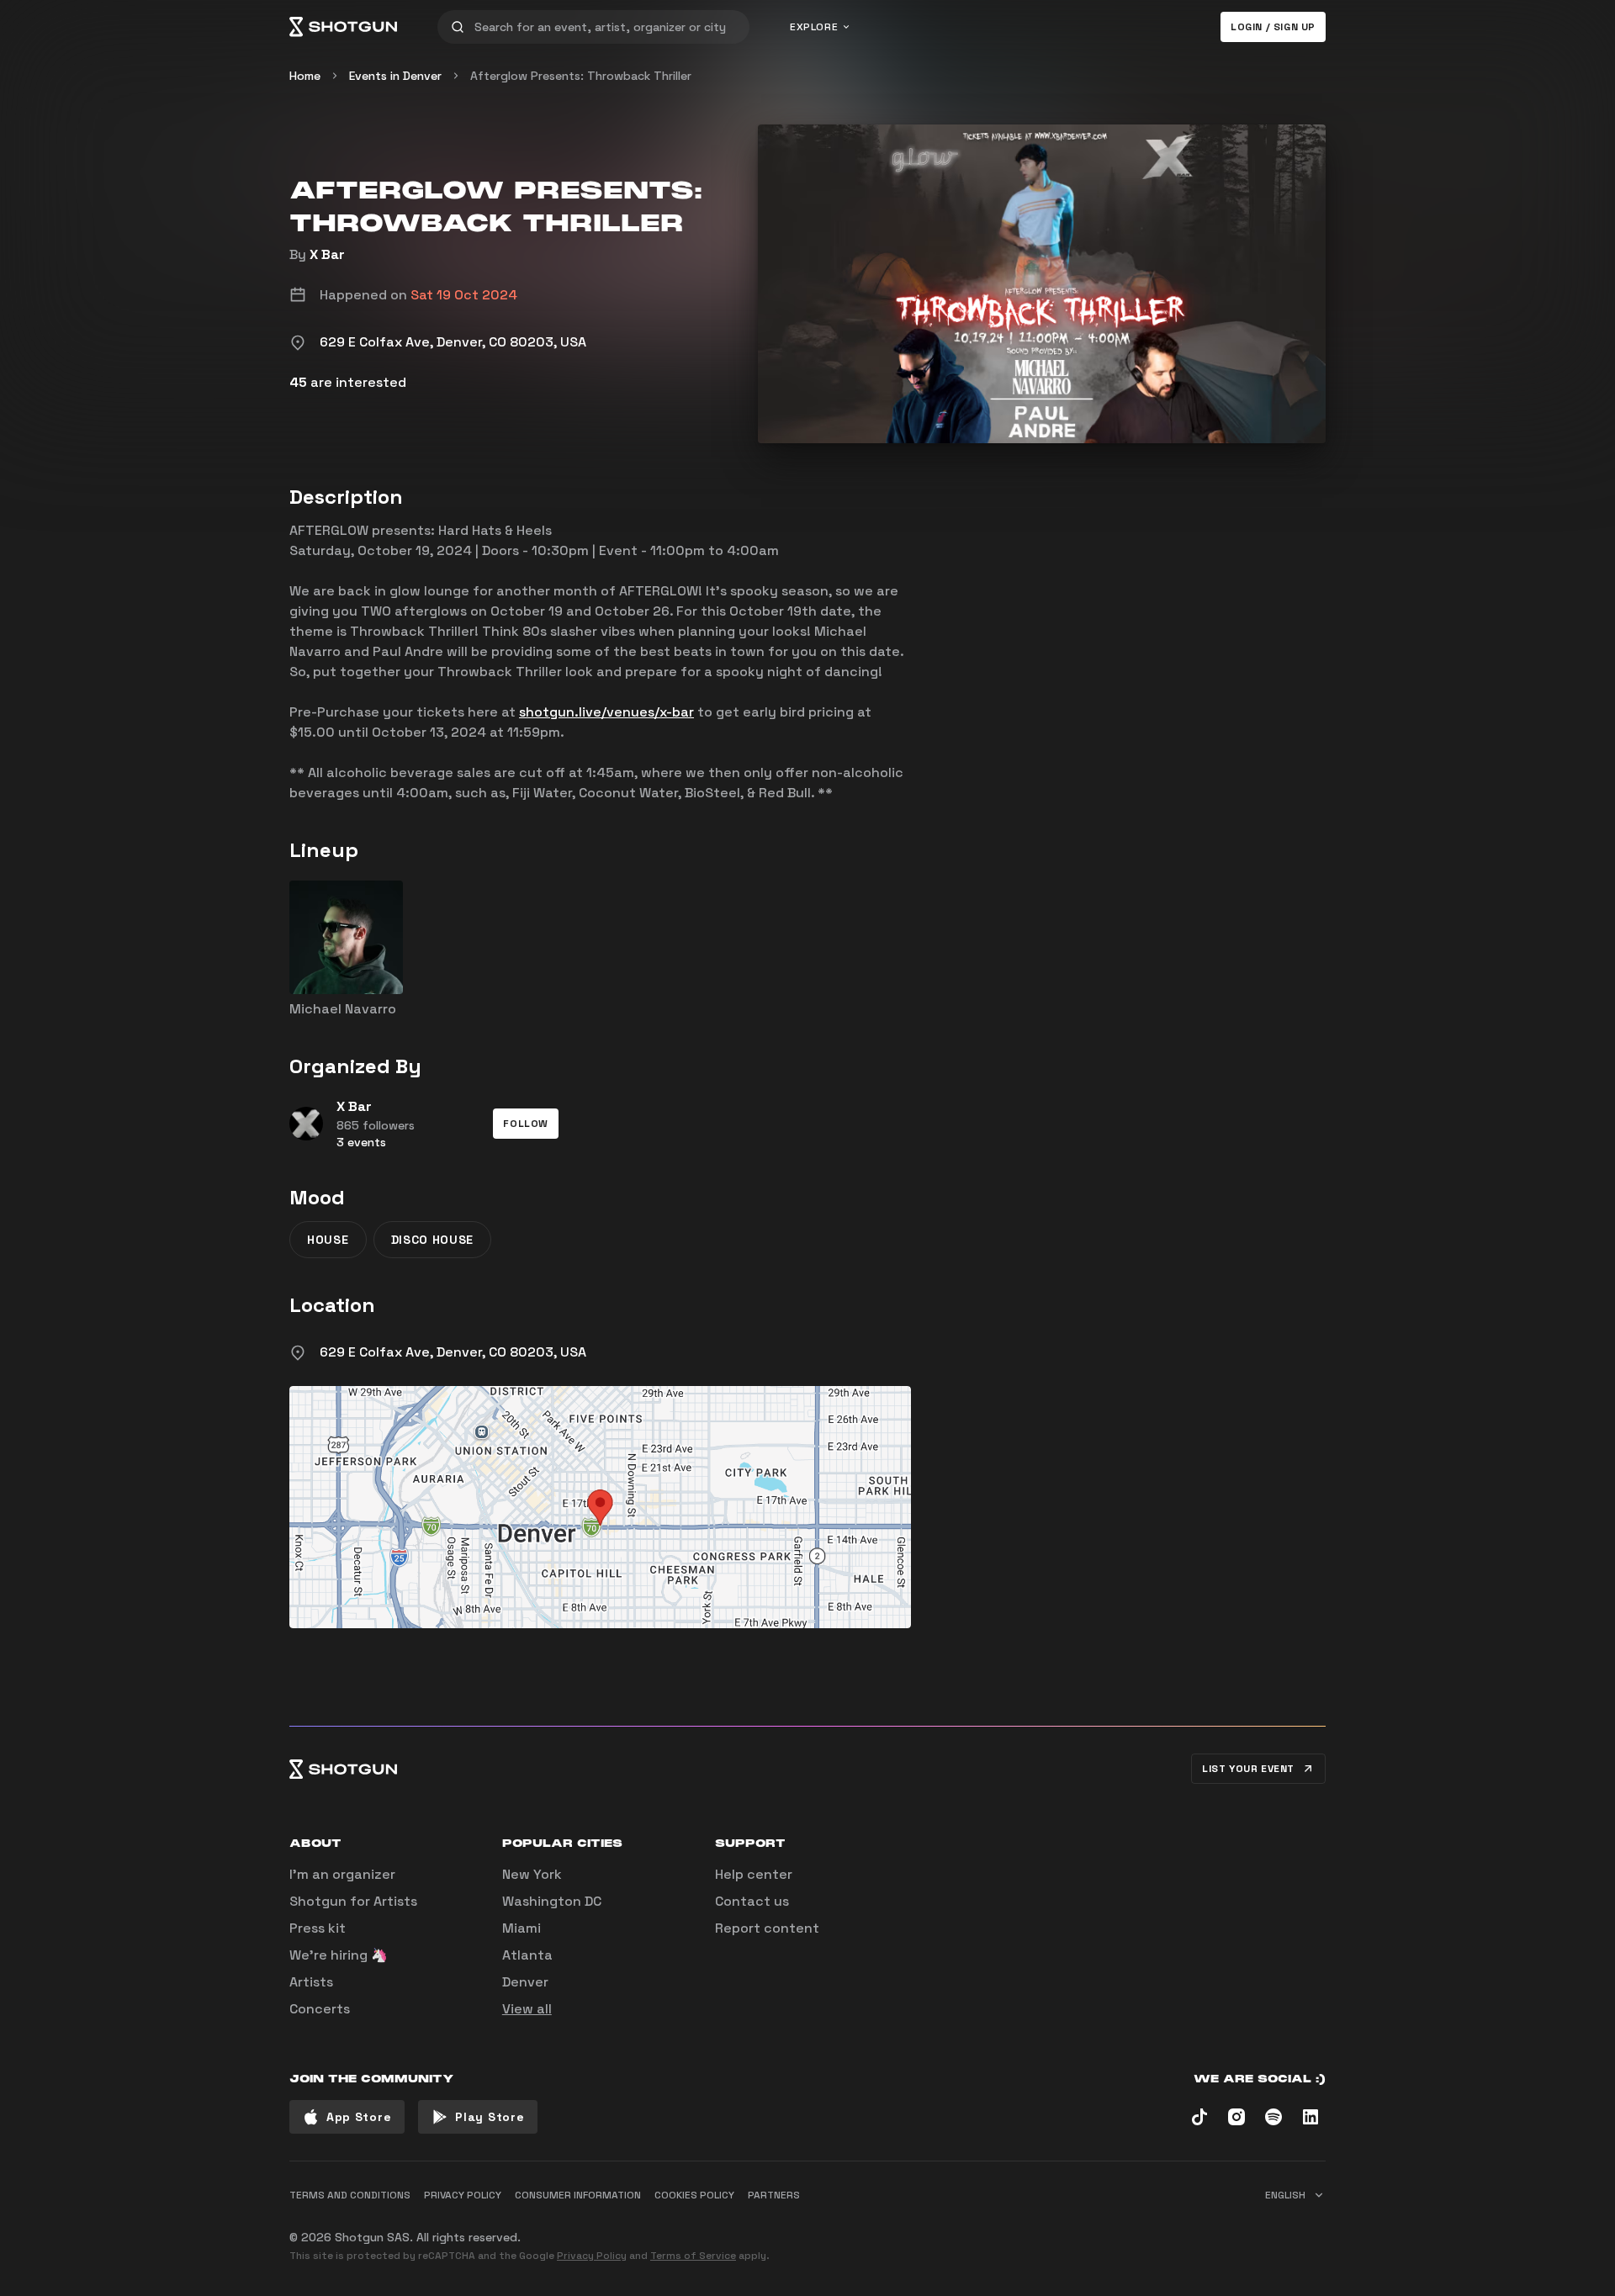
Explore (814, 27)
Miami (522, 1928)
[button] (526, 1124)
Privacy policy (463, 2195)
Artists (311, 1982)
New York (532, 1874)
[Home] (343, 27)
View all (527, 2009)
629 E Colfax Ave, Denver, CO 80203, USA (453, 1352)
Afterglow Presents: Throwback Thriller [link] (581, 76)
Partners (774, 2195)
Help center (754, 1874)
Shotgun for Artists (353, 1901)
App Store (359, 2117)
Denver (525, 1982)
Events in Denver (395, 76)
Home (305, 76)
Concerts (320, 2009)
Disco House (433, 1240)
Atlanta (527, 1955)
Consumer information (578, 2195)
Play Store (490, 2117)
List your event (1248, 1769)
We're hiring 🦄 (339, 1955)
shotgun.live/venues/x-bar (606, 712)
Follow (526, 1124)
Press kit (318, 1928)
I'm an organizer (342, 1874)
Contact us (752, 1901)
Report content (767, 1928)
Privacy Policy (592, 2256)
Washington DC (552, 1901)
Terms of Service (693, 2256)
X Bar (327, 254)
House (328, 1240)
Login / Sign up (1273, 27)
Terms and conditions (350, 2195)
